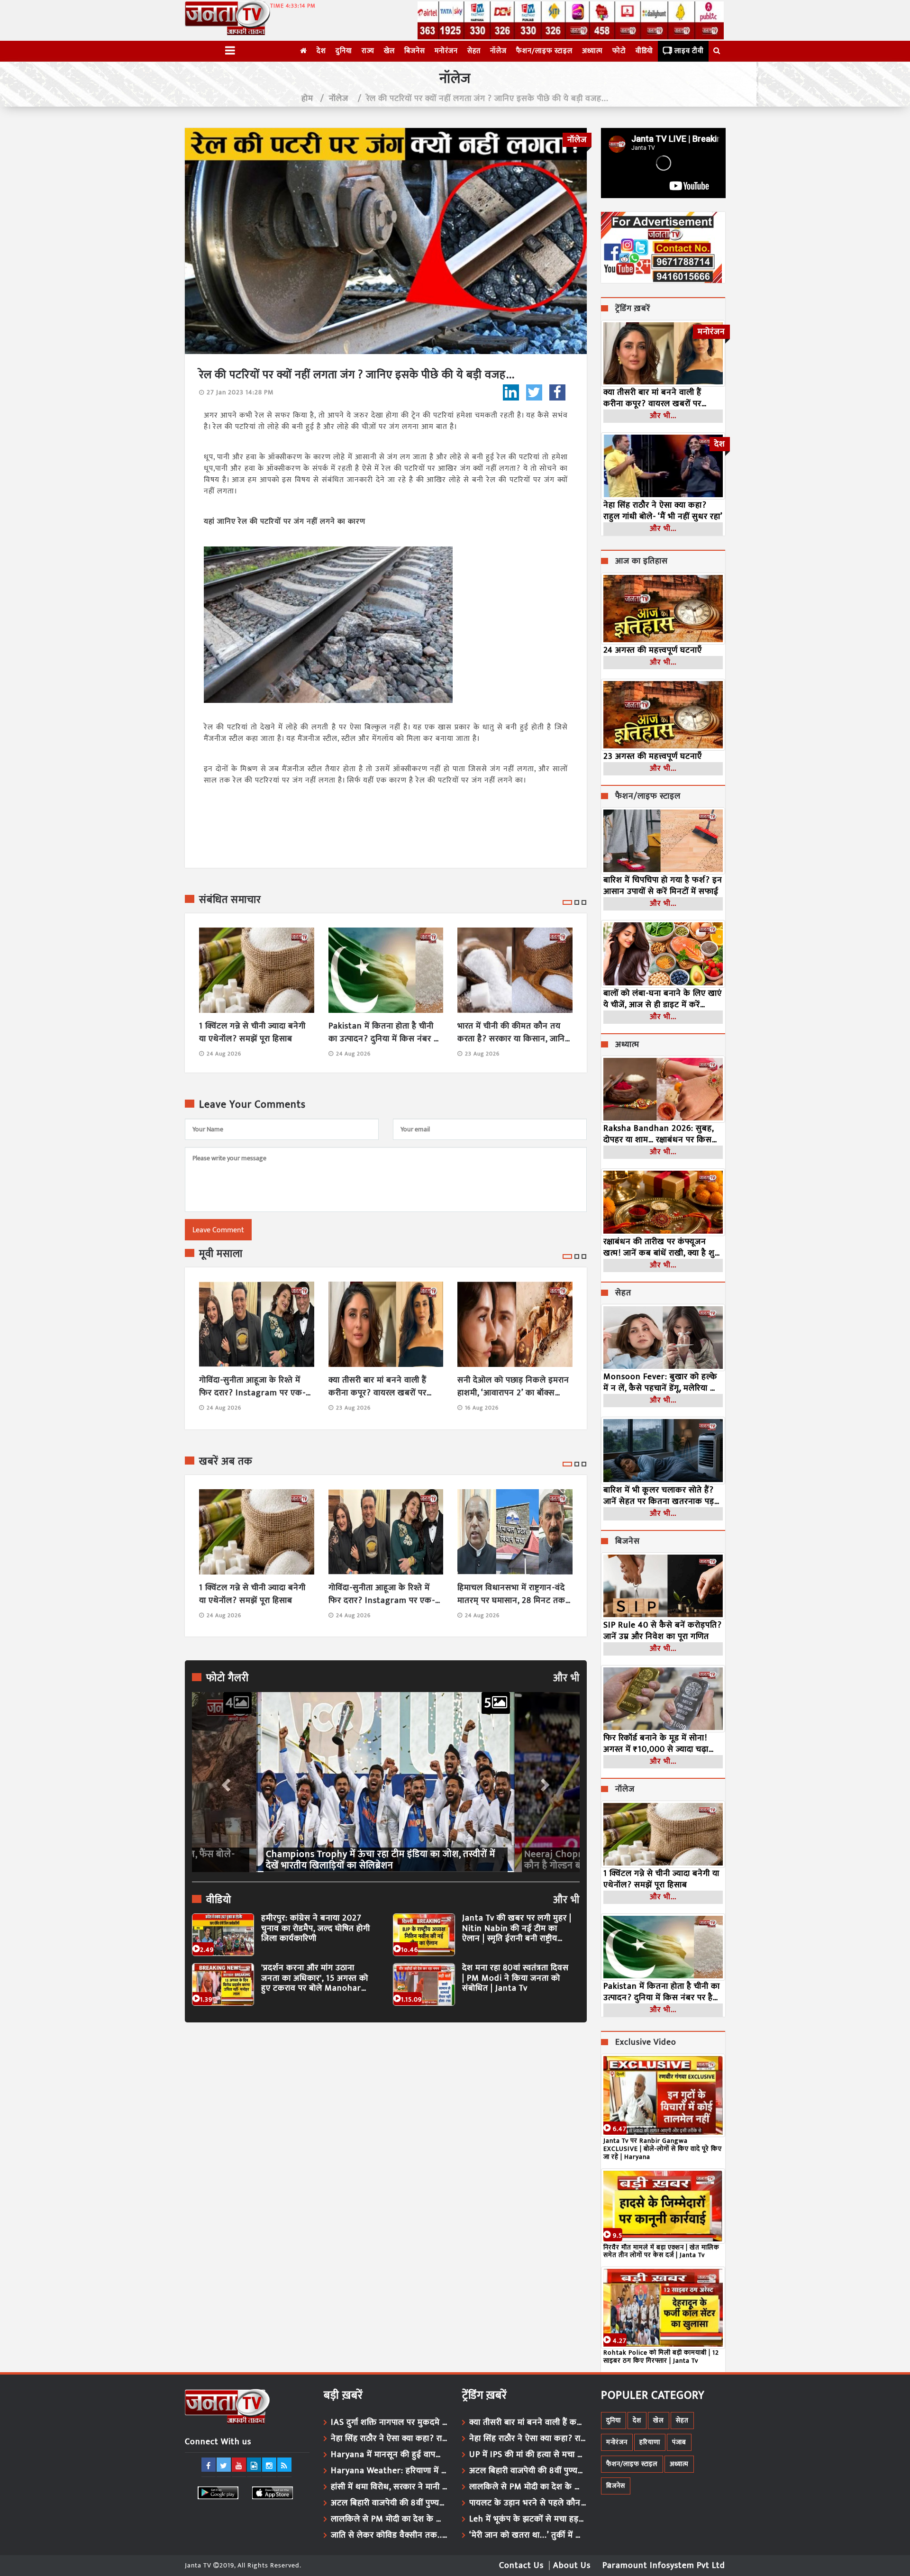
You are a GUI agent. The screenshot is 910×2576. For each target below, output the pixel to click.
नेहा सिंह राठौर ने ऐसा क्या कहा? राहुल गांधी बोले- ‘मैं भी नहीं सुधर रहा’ (663, 511)
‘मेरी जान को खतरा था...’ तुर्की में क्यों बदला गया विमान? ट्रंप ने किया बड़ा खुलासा (528, 2535)
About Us (572, 2566)
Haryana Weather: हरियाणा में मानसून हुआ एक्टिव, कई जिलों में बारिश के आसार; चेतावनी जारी (390, 2471)
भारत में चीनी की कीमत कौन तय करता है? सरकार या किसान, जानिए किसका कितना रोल (514, 1033)
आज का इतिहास (642, 562)
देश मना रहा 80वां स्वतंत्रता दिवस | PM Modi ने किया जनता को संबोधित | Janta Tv (515, 1979)
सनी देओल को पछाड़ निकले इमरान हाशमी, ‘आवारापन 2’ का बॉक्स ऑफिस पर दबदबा (513, 1387)
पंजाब (679, 2442)
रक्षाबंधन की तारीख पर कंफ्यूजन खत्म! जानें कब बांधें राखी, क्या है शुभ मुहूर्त (662, 1247)
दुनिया (344, 51)
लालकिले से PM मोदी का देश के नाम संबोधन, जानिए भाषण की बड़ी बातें (390, 2519)
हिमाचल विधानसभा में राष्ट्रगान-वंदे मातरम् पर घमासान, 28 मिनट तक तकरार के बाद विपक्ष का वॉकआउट (513, 1594)
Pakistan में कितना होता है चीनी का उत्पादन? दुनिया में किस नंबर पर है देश (385, 1033)
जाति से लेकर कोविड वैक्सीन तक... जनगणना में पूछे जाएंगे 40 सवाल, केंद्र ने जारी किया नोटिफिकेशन (390, 2535)
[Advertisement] (386, 2117)
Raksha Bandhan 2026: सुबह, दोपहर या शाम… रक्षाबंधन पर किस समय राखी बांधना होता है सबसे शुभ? (662, 1134)
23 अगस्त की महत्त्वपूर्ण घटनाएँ (653, 756)
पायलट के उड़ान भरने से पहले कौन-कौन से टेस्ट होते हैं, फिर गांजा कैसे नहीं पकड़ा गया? (528, 2503)
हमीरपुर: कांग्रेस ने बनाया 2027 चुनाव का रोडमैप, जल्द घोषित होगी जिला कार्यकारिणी (316, 1929)
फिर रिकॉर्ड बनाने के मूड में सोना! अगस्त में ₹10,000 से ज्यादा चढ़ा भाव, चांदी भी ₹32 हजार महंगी (656, 1744)
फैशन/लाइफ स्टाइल (544, 51)
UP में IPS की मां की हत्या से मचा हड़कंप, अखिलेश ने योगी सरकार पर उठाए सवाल (528, 2455)
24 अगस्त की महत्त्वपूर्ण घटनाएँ (653, 650)
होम (307, 99)
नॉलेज (498, 51)
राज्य (368, 51)
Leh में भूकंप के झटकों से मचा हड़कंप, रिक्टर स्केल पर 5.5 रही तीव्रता (528, 2519)
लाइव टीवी (689, 51)
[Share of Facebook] (557, 392)
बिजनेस (415, 51)
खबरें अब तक (226, 1462)
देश (321, 51)
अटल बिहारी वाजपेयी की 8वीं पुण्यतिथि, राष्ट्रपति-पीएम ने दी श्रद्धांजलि (390, 2503)
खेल (389, 51)
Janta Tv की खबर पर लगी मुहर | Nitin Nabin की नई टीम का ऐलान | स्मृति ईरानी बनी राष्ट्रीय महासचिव (517, 1929)
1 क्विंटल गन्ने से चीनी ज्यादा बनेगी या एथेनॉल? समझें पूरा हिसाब (252, 1033)
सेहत (474, 51)
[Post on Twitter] (534, 392)
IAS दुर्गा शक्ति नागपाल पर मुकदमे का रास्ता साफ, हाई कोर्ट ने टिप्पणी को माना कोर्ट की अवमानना (390, 2422)
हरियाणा (650, 2442)
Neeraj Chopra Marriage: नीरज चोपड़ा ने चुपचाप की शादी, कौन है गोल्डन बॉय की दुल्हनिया (378, 1860)
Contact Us (521, 2566)
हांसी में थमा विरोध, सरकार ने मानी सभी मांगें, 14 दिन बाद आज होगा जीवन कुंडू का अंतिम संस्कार (390, 2487)
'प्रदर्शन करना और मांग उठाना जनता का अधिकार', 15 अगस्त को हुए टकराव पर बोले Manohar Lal (315, 1979)
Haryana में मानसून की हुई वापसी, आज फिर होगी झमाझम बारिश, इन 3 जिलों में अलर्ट (390, 2455)
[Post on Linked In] (511, 392)
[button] (225, 1782)
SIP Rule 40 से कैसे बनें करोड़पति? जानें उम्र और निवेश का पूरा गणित (663, 1631)
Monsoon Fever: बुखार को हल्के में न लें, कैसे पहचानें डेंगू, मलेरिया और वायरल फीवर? (663, 1383)
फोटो (619, 51)
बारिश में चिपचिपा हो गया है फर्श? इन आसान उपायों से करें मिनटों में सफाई (663, 886)
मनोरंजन (446, 51)
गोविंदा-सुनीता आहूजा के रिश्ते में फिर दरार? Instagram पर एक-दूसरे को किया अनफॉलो (252, 1387)
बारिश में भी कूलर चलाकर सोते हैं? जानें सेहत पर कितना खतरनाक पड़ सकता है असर (659, 1496)
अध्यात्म (592, 51)
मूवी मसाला (221, 1254)
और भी (566, 1678)
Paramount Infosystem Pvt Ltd (664, 2566)
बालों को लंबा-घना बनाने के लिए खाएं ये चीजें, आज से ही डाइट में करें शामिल (663, 999)
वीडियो (644, 51)
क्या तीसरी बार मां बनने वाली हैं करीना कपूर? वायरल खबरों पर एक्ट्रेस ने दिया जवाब (378, 1387)
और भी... (663, 416)
